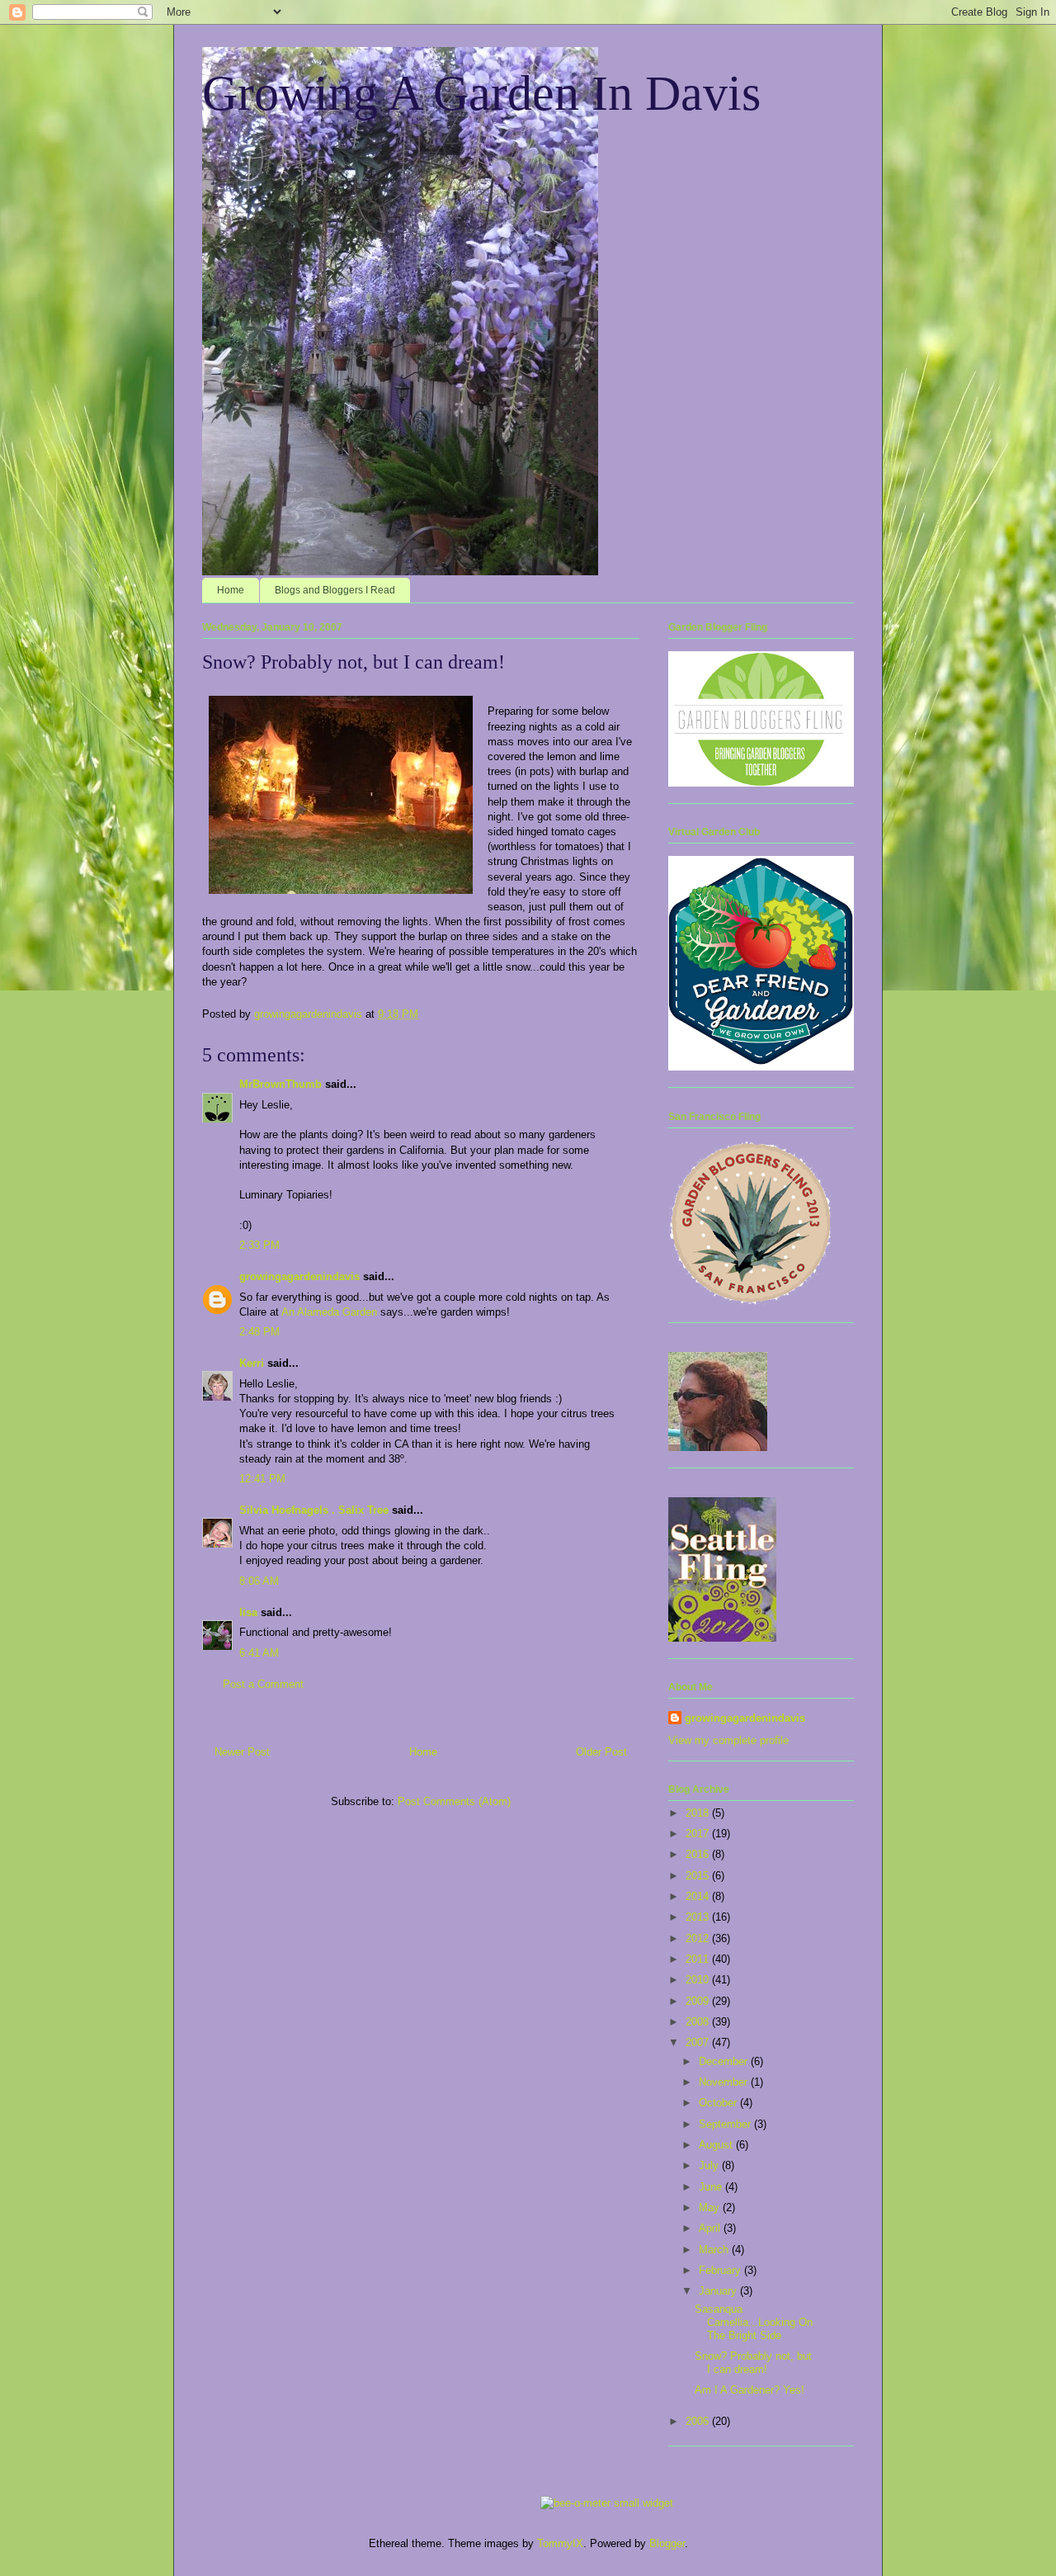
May (711, 2207)
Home (231, 590)
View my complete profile (728, 1740)
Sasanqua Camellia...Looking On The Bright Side (754, 2322)
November (725, 2082)
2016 (699, 1854)
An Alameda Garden (329, 1312)
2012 (699, 1938)
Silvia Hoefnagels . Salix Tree (314, 1510)
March (715, 2250)
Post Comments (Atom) (454, 1801)
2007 (699, 2042)
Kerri (252, 1363)
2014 (699, 1896)
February (721, 2270)
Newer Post (242, 1752)
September (726, 2124)
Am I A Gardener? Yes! (750, 2390)
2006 (699, 2421)
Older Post (601, 1752)
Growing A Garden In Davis (481, 93)
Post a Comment (263, 1684)
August (717, 2145)
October (719, 2103)
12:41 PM (262, 1479)
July (710, 2165)
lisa (248, 1612)
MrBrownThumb (280, 1084)
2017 (699, 1834)
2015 (699, 1876)
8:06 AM (259, 1581)
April (711, 2228)
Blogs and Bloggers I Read (335, 590)
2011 (699, 1959)
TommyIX (560, 2543)
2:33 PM (259, 1245)
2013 (699, 1917)
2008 (699, 2022)
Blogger (667, 2543)
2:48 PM (259, 1332)
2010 (699, 1980)
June (712, 2187)
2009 (699, 2001)
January (719, 2291)
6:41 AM (259, 1653)
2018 (699, 1813)
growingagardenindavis (299, 1276)
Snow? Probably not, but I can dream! (753, 2363)
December (725, 2061)
